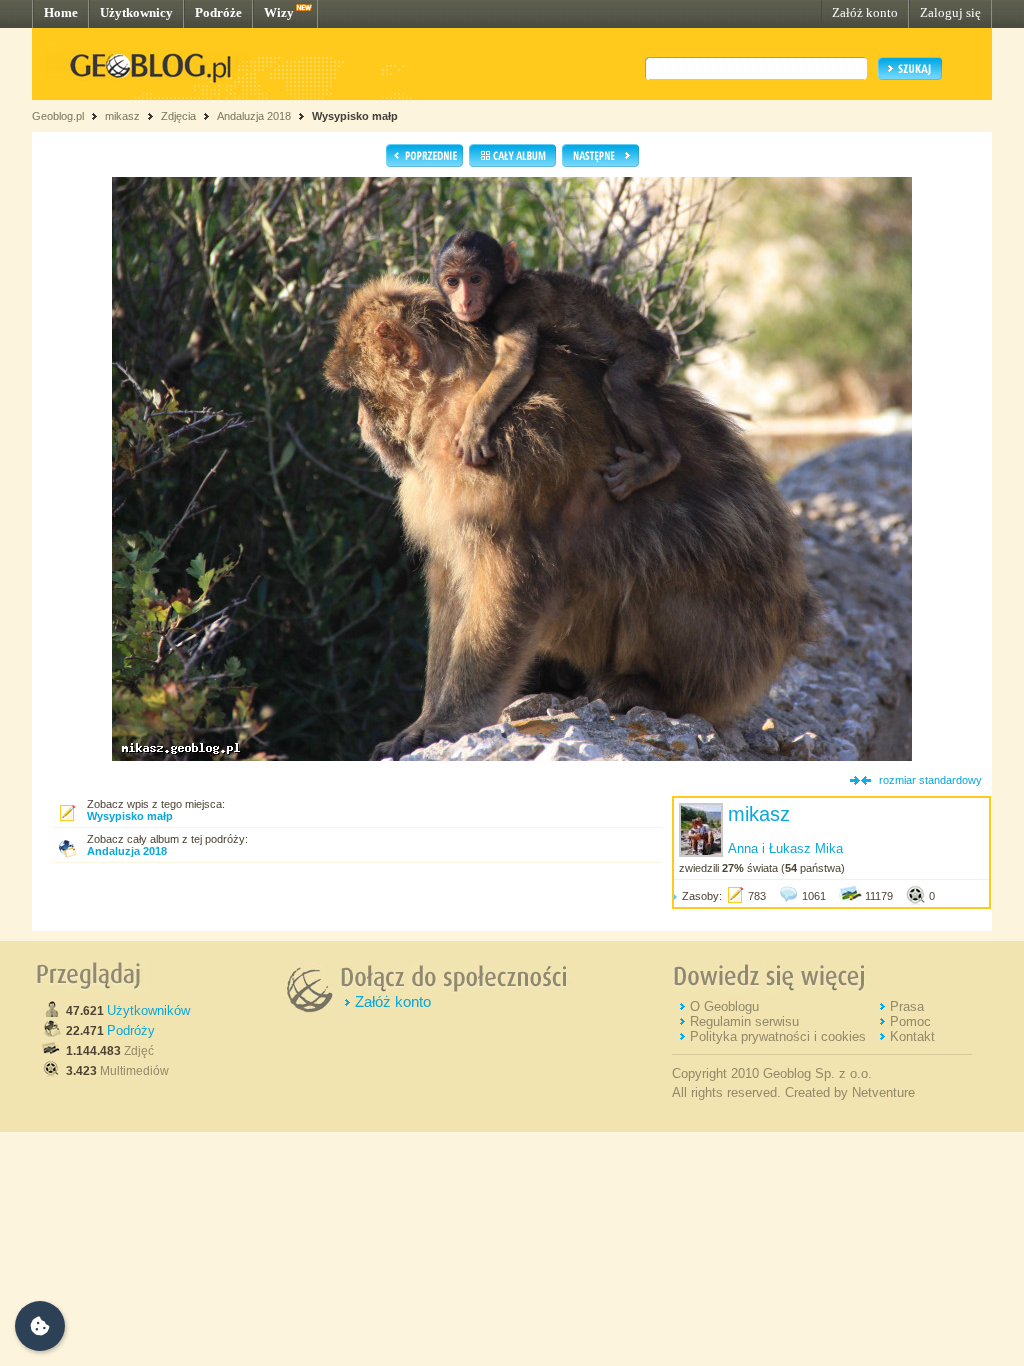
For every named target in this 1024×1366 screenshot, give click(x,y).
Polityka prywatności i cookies (778, 1036)
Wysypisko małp (355, 116)
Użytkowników (148, 1010)
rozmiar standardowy (930, 780)
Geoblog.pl (58, 116)
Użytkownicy (136, 12)
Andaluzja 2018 (254, 116)
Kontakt (912, 1036)
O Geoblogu (724, 1006)
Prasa (907, 1006)
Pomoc (910, 1021)
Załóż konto (865, 12)
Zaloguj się (950, 12)
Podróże (218, 12)
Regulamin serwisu (744, 1021)
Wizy (279, 12)
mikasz (122, 116)
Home (61, 12)
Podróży (131, 1030)
